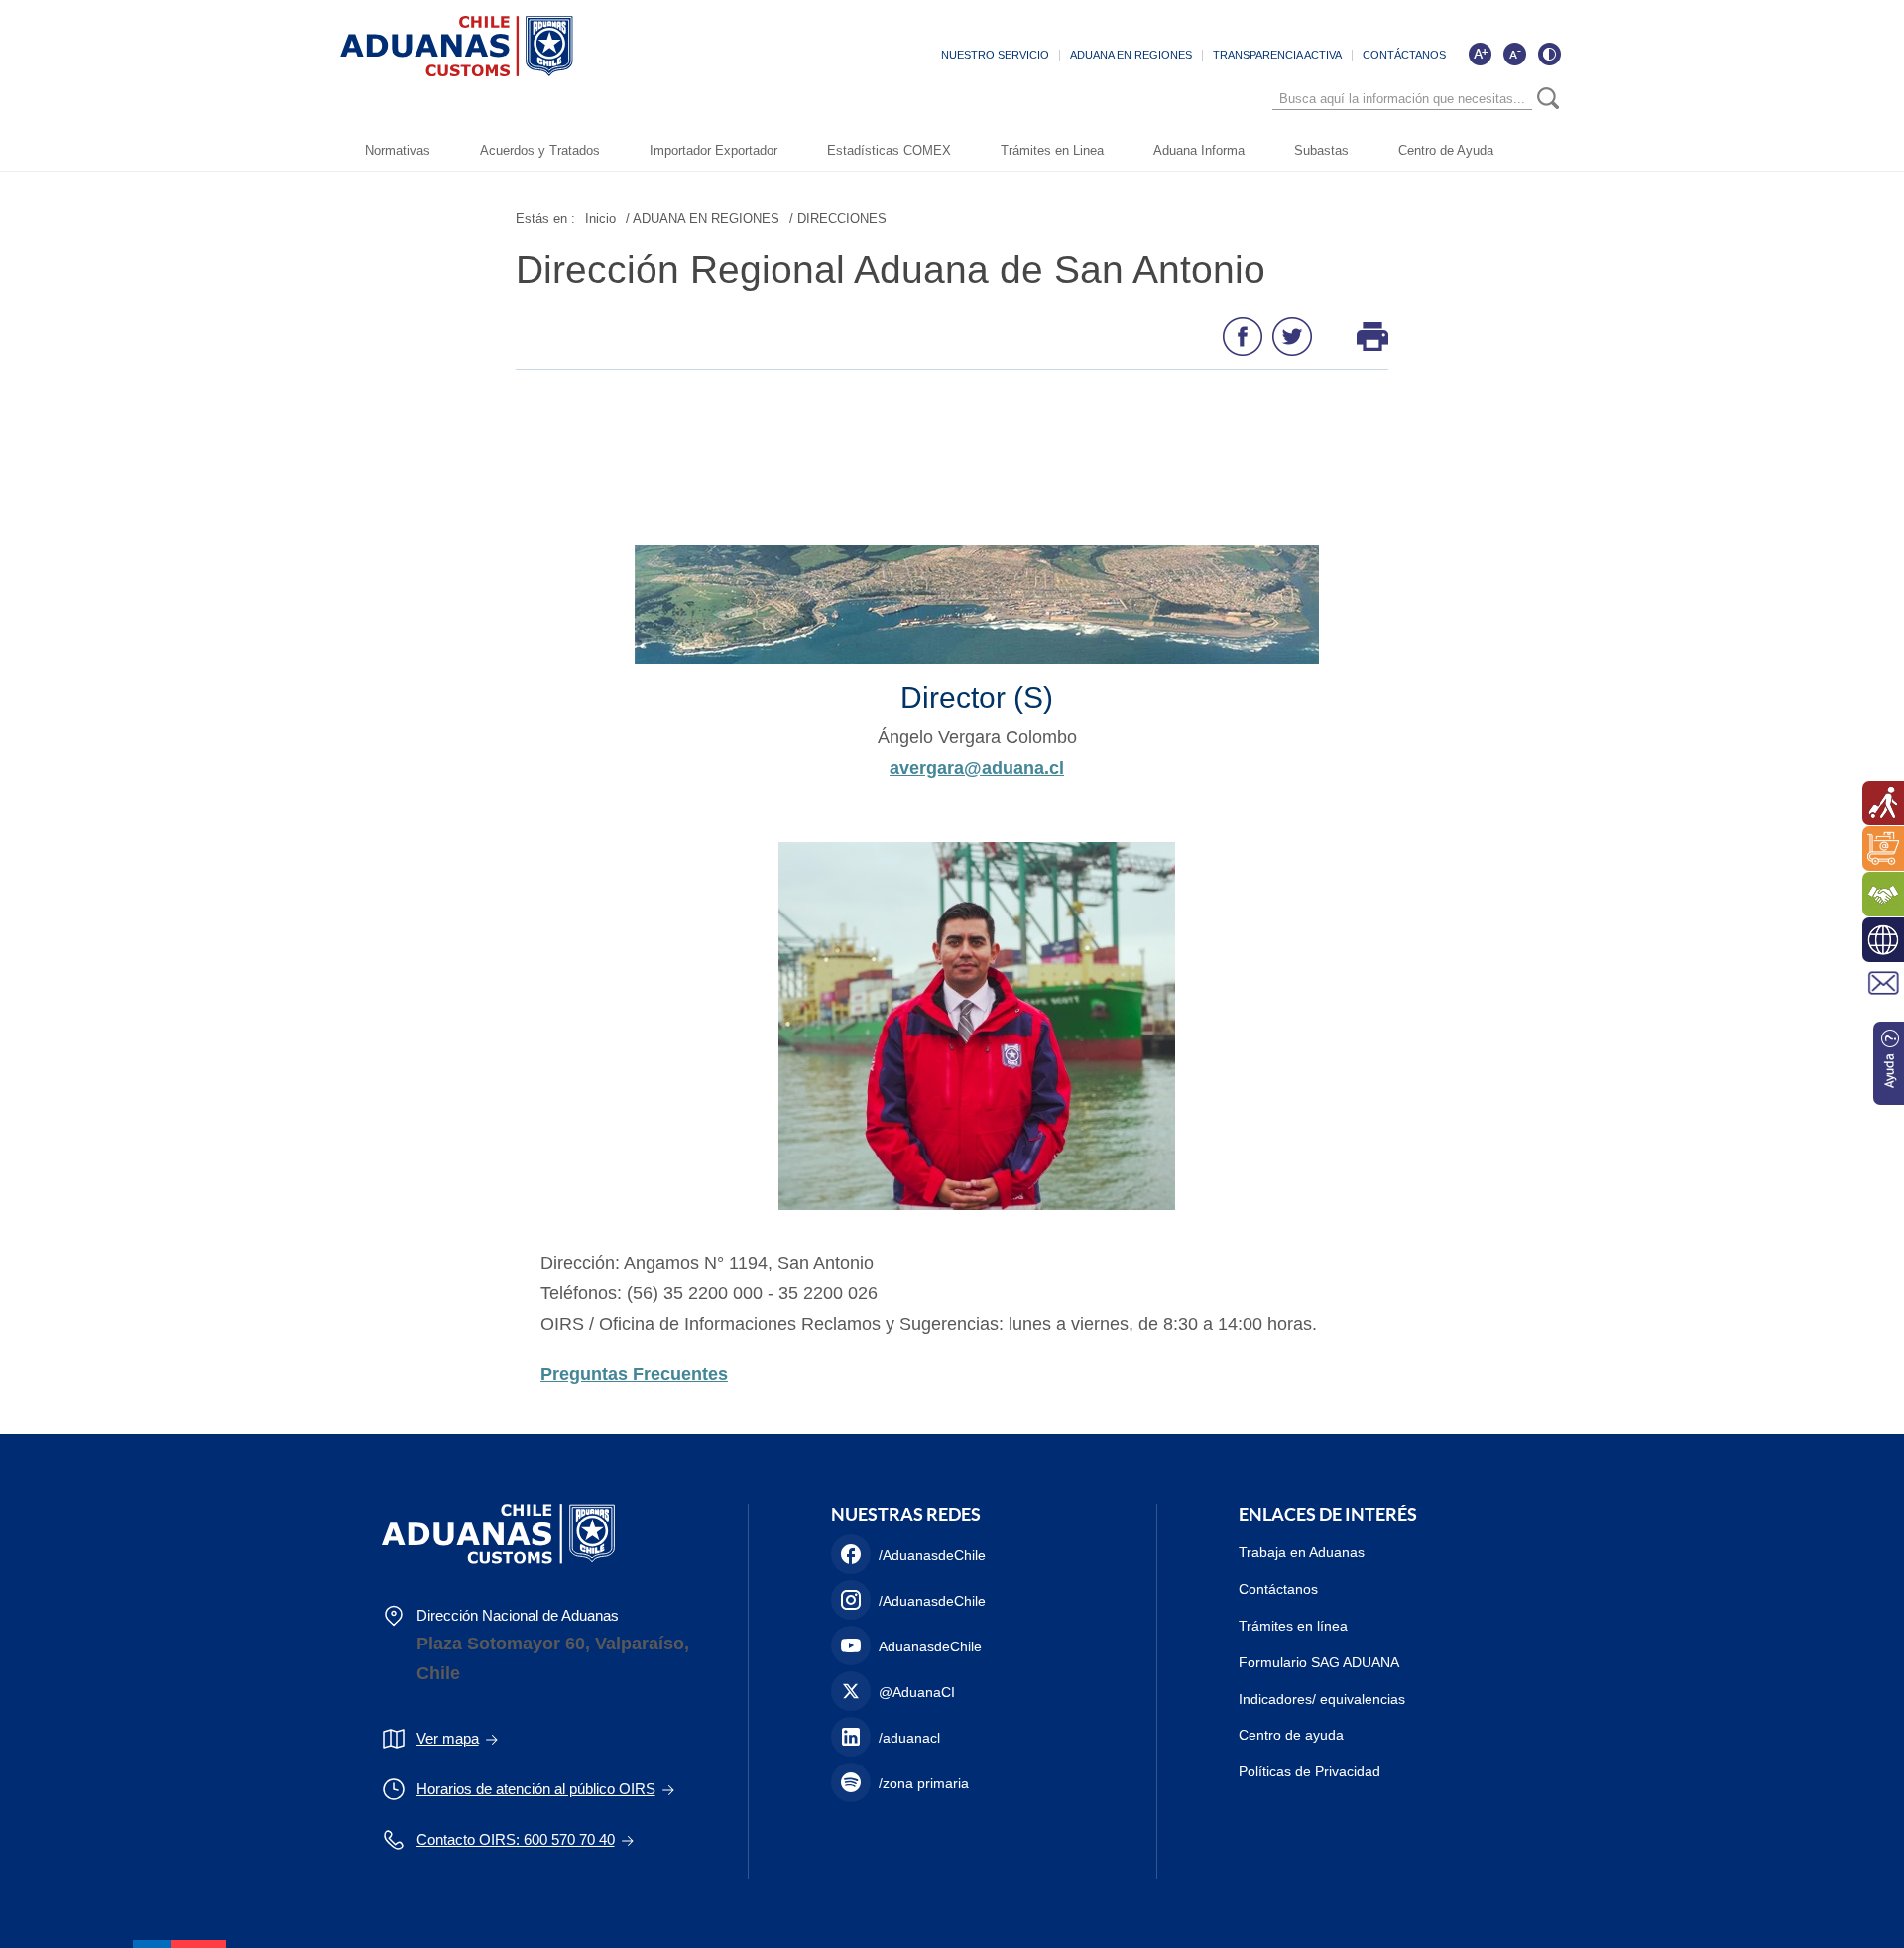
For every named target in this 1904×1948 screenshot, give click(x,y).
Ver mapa (448, 1738)
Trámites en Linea (1052, 150)
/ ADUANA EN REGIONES (703, 219)
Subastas (1321, 150)
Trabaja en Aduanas (1302, 1552)
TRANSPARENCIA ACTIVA (1277, 55)
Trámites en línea (1293, 1626)
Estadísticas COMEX (889, 150)
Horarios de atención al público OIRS (536, 1789)
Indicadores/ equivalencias (1322, 1699)
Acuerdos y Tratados (540, 150)
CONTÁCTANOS (1404, 55)
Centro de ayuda (1291, 1735)
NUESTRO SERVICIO (995, 55)
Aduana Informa (1199, 150)
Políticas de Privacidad (1309, 1771)
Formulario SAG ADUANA (1319, 1662)
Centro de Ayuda (1446, 150)
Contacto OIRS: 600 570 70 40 (516, 1839)
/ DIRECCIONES (838, 219)
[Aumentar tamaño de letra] (1480, 54)
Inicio (600, 219)
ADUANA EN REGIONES (1131, 55)
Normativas (398, 150)
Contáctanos (1278, 1589)
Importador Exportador (714, 150)
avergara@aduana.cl (977, 768)
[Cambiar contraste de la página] (1549, 54)
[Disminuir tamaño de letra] (1514, 54)
